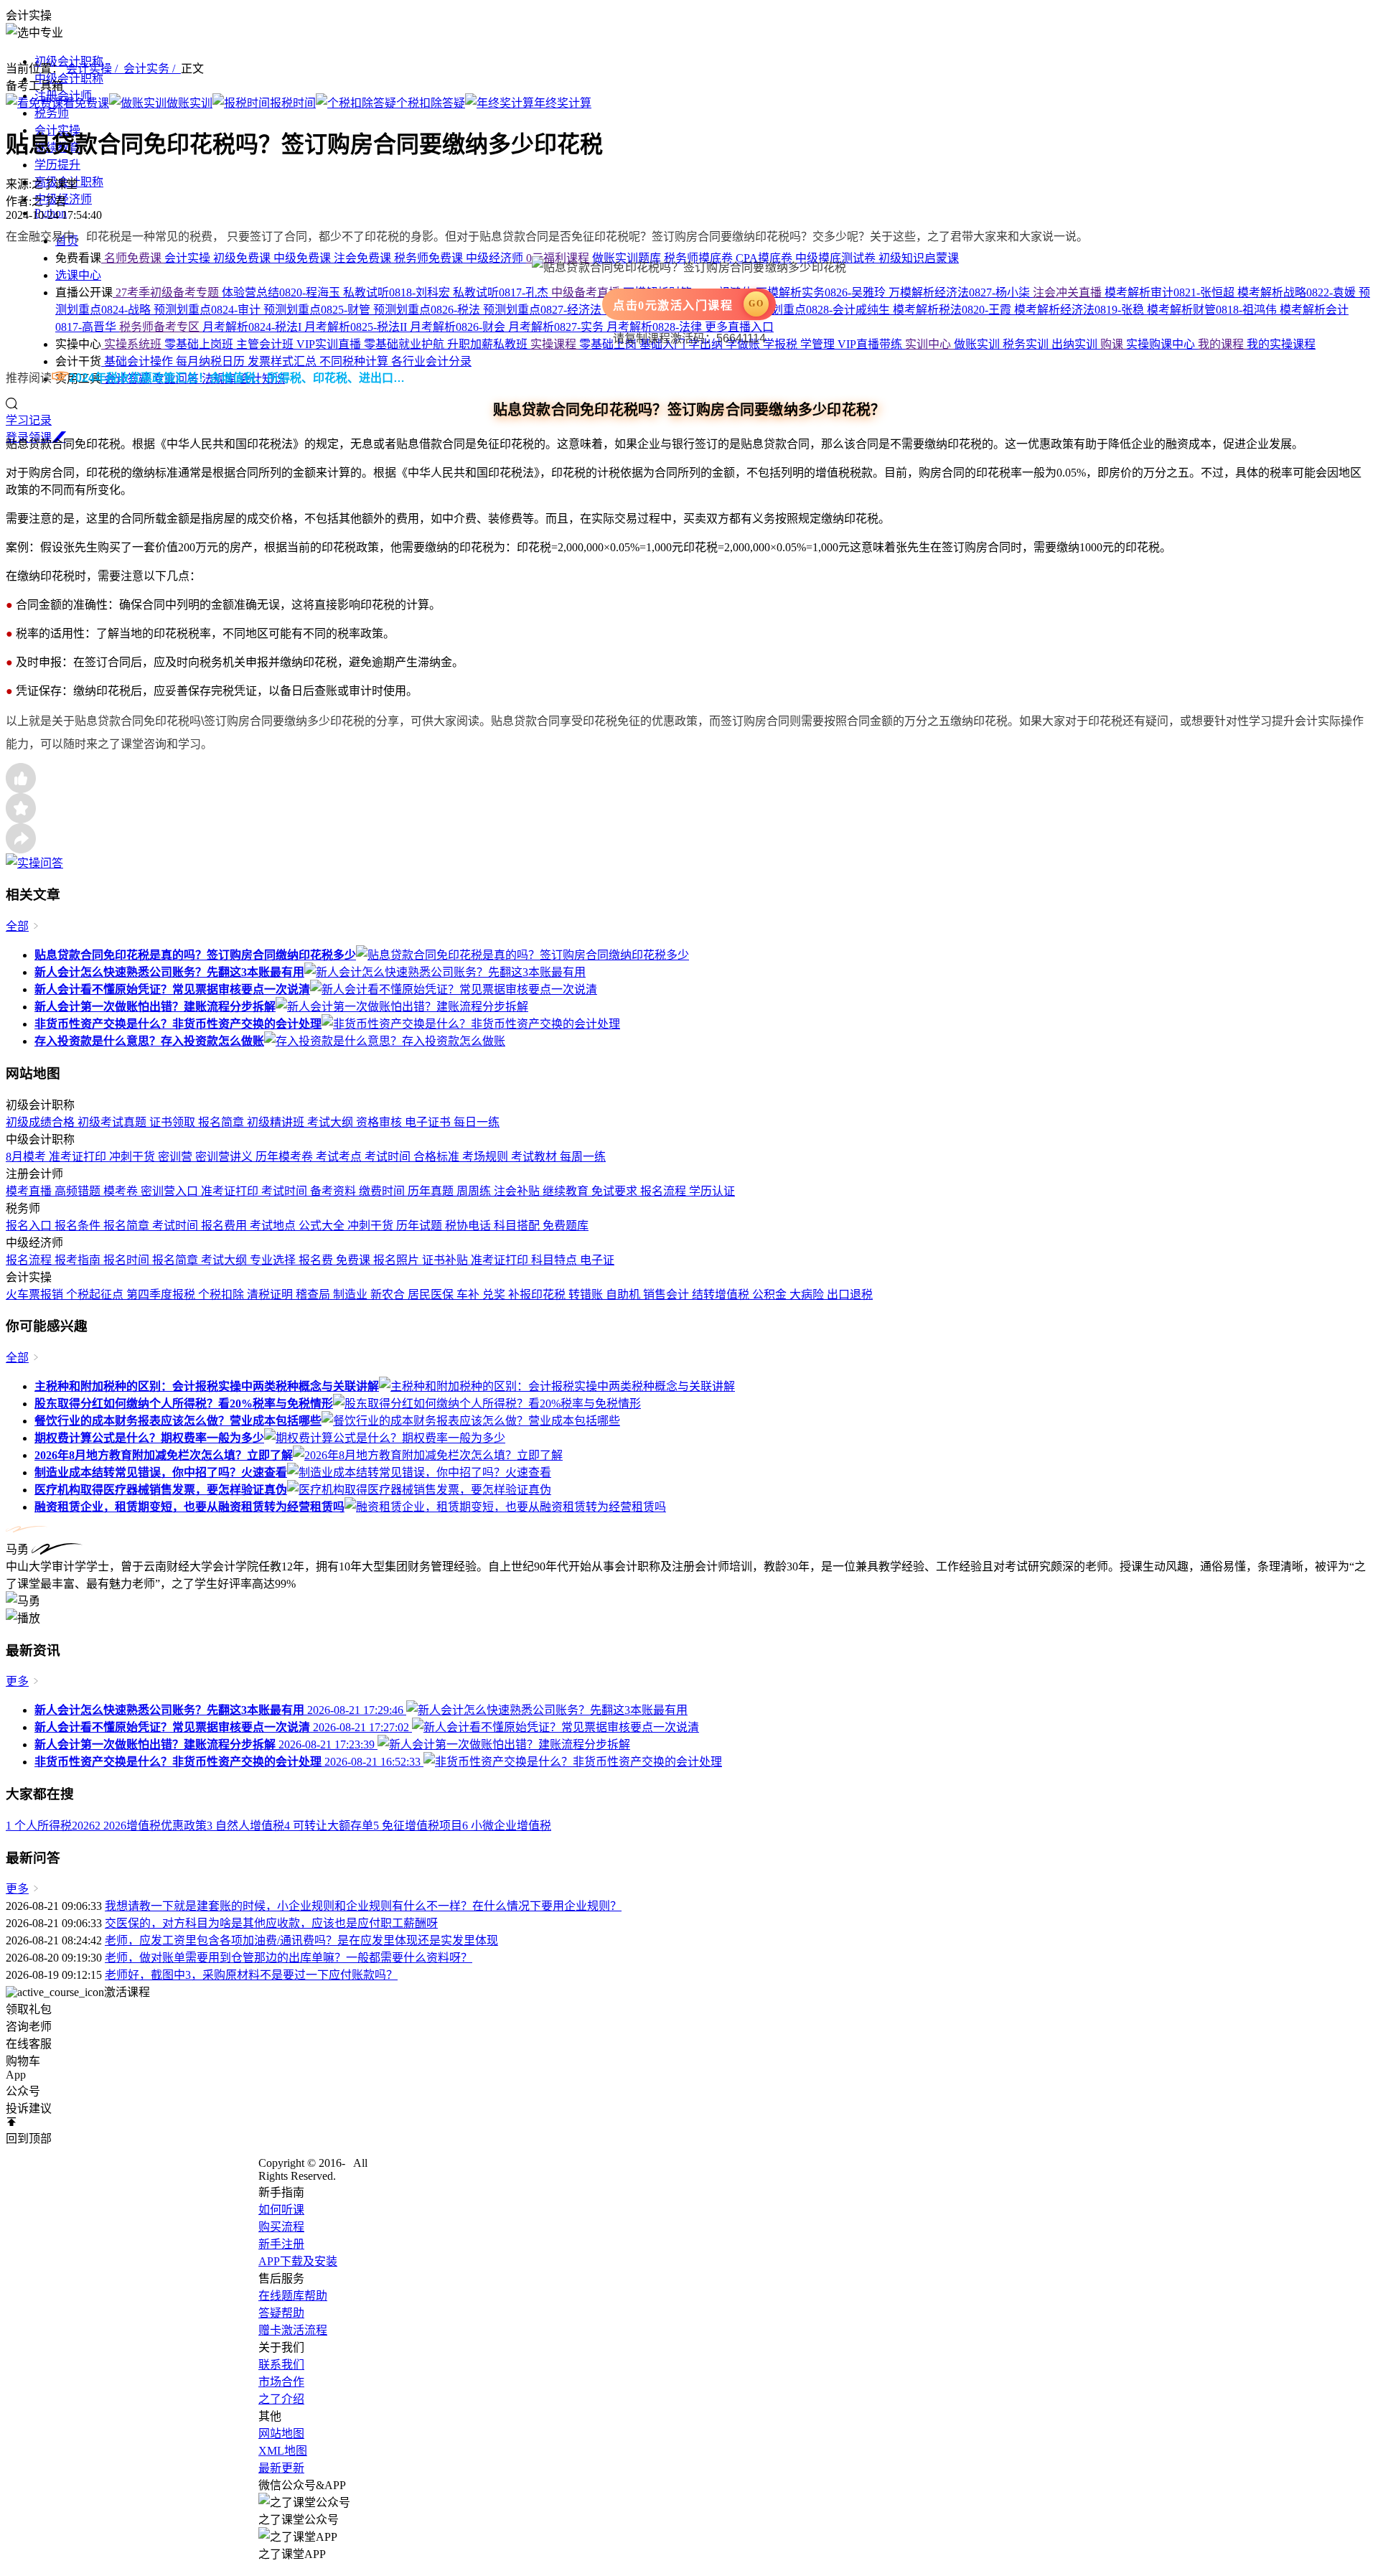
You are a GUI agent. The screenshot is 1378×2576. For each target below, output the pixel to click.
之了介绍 (281, 2399)
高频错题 (79, 1191)
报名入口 (30, 1226)
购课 (1113, 344)
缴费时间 (383, 1191)
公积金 (771, 1294)
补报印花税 (538, 1294)
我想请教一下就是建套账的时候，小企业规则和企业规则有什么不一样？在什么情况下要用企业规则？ (363, 1906)
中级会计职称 (69, 79)
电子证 (597, 1260)
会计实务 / (152, 69)
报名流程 (665, 1191)
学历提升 (57, 165)
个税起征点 (96, 1294)
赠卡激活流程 (293, 2330)
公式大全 (323, 1226)
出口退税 (850, 1294)
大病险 (808, 1294)
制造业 (352, 1294)
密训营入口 (171, 1191)
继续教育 (567, 1191)
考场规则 (487, 1157)
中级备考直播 (587, 292)
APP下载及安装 (298, 2261)
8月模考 (27, 1157)
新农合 (389, 1294)
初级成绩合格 (42, 1122)
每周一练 (583, 1157)
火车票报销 (36, 1294)
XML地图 (283, 2451)
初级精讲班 (277, 1122)
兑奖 (495, 1294)
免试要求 (616, 1191)
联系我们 (281, 2365)
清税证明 (271, 1294)
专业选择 (274, 1260)
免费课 (355, 1260)
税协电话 (469, 1226)
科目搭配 (518, 1226)
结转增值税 (722, 1294)
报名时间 (128, 1260)
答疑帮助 (281, 2313)
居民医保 (432, 1294)
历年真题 (432, 1191)
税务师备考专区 (161, 327)
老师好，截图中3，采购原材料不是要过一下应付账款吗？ (251, 1975)
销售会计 (667, 1294)
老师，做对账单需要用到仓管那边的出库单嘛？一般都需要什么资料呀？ (289, 1958)
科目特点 (556, 1260)
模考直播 (30, 1191)
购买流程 (281, 2227)
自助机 (624, 1294)
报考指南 (79, 1260)
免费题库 (566, 1226)
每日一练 (477, 1122)
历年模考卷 (286, 1157)
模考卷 (122, 1191)
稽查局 (314, 1294)
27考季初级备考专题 (167, 292)
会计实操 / (95, 69)
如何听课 (281, 2210)
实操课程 (555, 344)
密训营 (177, 1157)
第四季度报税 (162, 1294)
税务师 (52, 113)
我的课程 (1222, 344)
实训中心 (929, 344)
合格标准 (438, 1157)
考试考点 (340, 1157)
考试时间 (389, 1157)
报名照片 (398, 1260)
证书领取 (174, 1122)
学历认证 (712, 1191)
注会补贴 (518, 1191)
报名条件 (79, 1226)
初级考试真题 (113, 1122)
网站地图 (281, 2434)
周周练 (475, 1191)
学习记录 (29, 420)
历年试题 (421, 1226)
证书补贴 (446, 1260)
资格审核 (380, 1122)
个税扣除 (222, 1294)
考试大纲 (332, 1122)
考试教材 (535, 1157)
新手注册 (281, 2244)
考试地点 (274, 1226)
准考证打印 (79, 1157)
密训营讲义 (225, 1157)
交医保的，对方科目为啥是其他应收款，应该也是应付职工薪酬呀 (271, 1923)
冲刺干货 (133, 1157)
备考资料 (334, 1191)
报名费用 (225, 1226)
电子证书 (429, 1122)
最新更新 (281, 2468)
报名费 (317, 1260)
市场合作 (281, 2382)
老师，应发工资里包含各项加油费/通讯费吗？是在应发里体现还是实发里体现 (301, 1940)
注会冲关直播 (1069, 292)
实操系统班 (133, 344)
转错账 (587, 1294)
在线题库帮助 (293, 2296)
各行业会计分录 (431, 361)
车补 (469, 1294)
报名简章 (222, 1122)
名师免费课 (133, 258)
